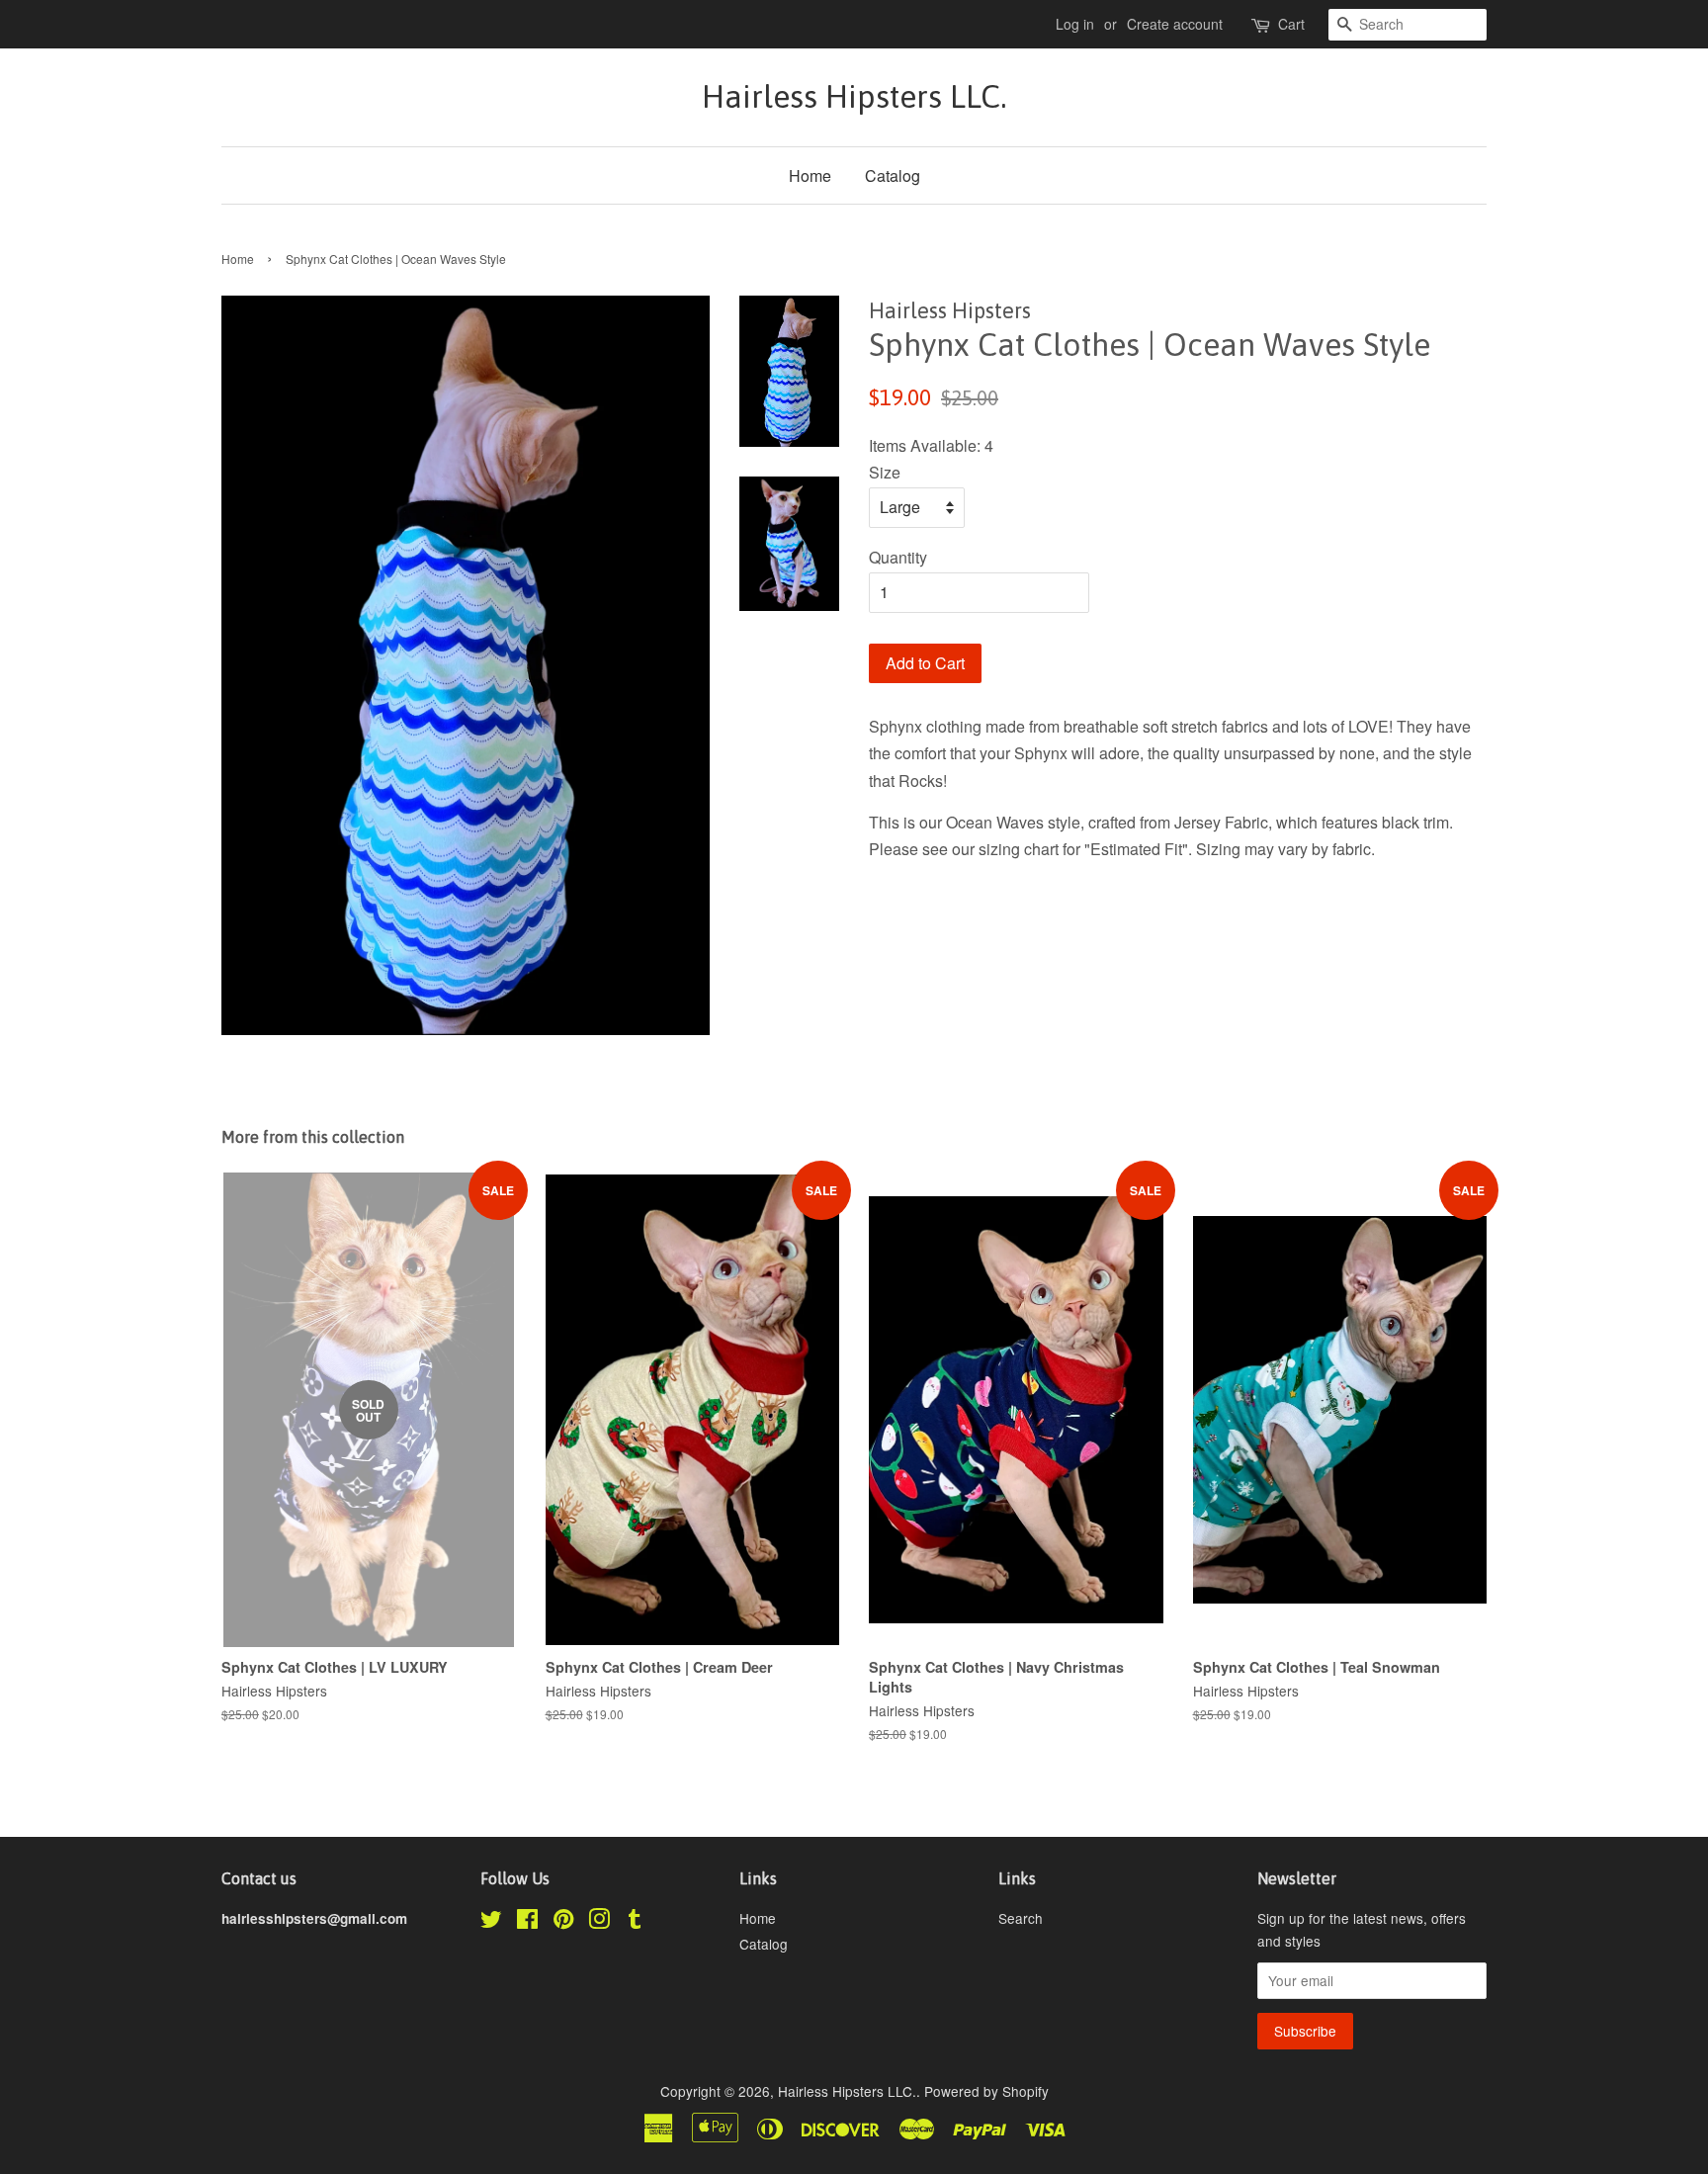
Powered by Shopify (986, 2091)
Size (885, 472)
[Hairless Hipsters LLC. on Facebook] (527, 1922)
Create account (1175, 24)
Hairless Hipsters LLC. (854, 96)
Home (810, 175)
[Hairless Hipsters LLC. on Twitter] (491, 1922)
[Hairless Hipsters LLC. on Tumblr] (635, 1922)
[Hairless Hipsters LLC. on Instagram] (599, 1922)
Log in (1075, 24)
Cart (1291, 24)
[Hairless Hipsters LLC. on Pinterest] (563, 1922)
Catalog (893, 175)
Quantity (898, 557)
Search (1021, 1918)
